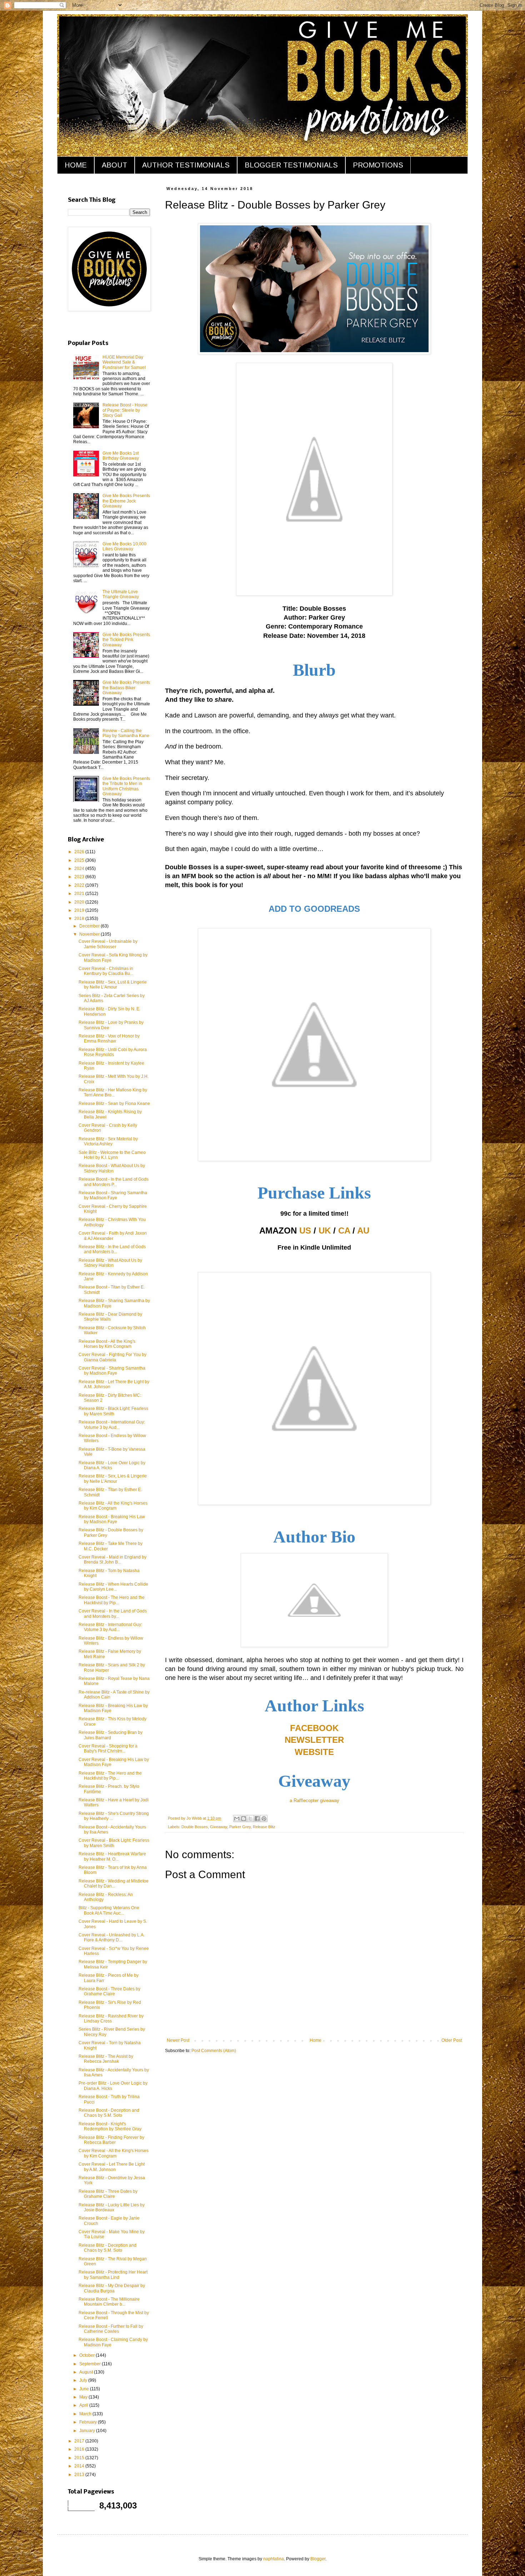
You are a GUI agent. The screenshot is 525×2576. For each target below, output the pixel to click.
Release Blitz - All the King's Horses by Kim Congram (113, 1506)
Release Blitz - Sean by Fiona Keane (114, 1104)
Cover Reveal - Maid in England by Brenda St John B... (112, 1560)
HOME (76, 165)
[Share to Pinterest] (264, 1819)
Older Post (452, 2040)
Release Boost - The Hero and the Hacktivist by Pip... (112, 1600)
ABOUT (114, 165)
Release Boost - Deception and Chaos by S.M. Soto (109, 2113)
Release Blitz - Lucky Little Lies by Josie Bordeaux (112, 2207)
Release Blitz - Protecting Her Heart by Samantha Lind (113, 2275)
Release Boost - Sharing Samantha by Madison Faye (113, 1195)
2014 (80, 2466)
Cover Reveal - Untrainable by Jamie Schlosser (108, 944)
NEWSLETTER (314, 1740)
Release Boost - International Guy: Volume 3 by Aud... (112, 1425)
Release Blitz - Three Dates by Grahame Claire (108, 2194)
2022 (80, 885)
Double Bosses (195, 1827)
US (305, 1231)
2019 (80, 910)
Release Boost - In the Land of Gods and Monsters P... (114, 1182)
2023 (80, 877)
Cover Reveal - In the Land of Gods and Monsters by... (113, 1614)
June (85, 2389)
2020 (80, 902)
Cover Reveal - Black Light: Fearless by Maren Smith (114, 1843)
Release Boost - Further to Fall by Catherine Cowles (111, 2329)
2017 (80, 2441)
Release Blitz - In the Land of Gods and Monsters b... (112, 1249)
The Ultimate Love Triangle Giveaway (121, 594)
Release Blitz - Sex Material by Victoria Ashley (108, 1141)
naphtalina (274, 2559)
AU (363, 1231)
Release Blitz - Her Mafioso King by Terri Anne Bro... (113, 1092)
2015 (80, 2458)
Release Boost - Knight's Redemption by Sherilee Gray (110, 2126)
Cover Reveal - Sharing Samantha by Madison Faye (112, 1371)
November (90, 934)
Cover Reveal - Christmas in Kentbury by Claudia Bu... (106, 971)
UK (325, 1231)
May (84, 2397)
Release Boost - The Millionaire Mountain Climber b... (109, 2302)
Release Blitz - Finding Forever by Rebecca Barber (111, 2140)
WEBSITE (314, 1752)
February (89, 2422)
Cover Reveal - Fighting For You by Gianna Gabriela (112, 1357)
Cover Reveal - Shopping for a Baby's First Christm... (108, 1749)
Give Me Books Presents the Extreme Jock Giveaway (126, 501)
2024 (80, 869)
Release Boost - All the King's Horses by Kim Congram (107, 1344)
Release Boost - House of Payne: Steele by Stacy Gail (125, 410)
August (87, 2372)
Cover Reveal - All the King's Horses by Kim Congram (114, 2153)
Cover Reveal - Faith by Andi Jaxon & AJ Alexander (113, 1236)
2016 (80, 2449)
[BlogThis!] (244, 1819)
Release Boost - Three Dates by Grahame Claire (109, 1991)
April (84, 2405)
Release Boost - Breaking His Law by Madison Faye (112, 1519)
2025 (80, 860)
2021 (80, 894)
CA (344, 1231)
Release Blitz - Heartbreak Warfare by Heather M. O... (112, 1856)
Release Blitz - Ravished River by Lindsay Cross (111, 2019)
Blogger (318, 2559)
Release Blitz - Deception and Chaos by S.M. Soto (107, 2248)
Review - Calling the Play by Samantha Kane (126, 733)
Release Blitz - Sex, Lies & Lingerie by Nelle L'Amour (113, 1479)
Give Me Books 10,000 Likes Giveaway (124, 546)
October (87, 2355)
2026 (80, 852)
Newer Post (178, 2040)
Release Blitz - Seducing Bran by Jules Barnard (111, 1735)
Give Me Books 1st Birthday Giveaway (121, 456)
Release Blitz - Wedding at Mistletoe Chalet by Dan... (114, 1884)
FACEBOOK (314, 1728)
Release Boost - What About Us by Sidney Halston (112, 1168)
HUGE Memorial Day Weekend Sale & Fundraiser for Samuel (124, 362)
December (90, 926)
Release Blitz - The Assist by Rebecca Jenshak (106, 2059)
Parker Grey (240, 1827)
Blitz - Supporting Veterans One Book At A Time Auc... (109, 1910)
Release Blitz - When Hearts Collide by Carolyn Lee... (113, 1587)
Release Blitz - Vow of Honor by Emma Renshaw (109, 1039)
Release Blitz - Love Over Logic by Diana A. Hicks (112, 1465)
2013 (80, 2475)
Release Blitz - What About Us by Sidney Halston (110, 1263)
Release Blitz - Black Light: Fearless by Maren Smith (113, 1411)
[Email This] (237, 1819)
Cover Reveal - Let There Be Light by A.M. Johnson (112, 2167)
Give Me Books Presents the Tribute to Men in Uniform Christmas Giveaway (126, 786)
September (91, 2364)
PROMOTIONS (378, 165)
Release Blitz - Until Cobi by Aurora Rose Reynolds (113, 1052)
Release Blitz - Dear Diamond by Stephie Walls (110, 1317)
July (84, 2380)
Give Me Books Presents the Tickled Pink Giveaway (126, 640)
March (86, 2414)
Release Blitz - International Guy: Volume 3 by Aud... (110, 1627)
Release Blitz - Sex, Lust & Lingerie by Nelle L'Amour (113, 985)
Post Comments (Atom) (214, 2051)
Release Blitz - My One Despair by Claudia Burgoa (112, 2288)
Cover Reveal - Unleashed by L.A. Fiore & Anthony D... (112, 1937)
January (88, 2431)
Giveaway (219, 1827)
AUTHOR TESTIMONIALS (186, 165)
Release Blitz (264, 1827)
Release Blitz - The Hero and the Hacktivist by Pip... (110, 1776)
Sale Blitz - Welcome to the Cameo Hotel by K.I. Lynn (112, 1155)
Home (316, 2040)
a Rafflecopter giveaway (314, 1800)
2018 (80, 919)
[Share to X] (250, 1819)
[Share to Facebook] (257, 1819)
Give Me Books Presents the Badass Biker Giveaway (126, 688)
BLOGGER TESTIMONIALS (291, 165)
